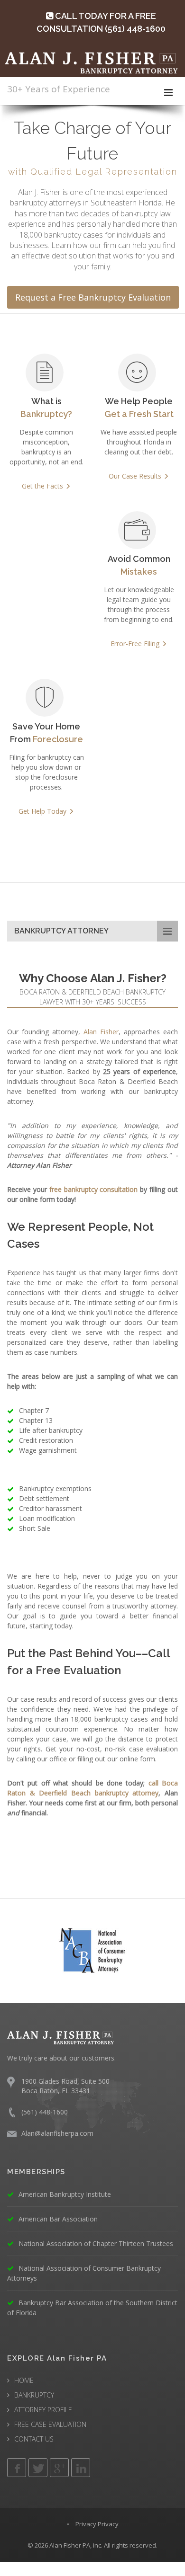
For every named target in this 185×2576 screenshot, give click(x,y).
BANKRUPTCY (34, 2395)
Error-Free (135, 644)
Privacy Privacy (97, 2524)
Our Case (135, 476)
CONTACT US (34, 2439)
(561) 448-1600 (45, 2112)
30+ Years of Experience (59, 89)
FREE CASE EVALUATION (50, 2424)
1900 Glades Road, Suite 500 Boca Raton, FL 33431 (65, 2086)
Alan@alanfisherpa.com (57, 2133)
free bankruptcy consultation (94, 1189)
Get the (42, 486)
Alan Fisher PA (70, 2545)
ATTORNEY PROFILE (43, 2410)
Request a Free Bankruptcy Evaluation (93, 297)
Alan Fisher (101, 1032)
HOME (24, 2380)
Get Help (42, 811)
